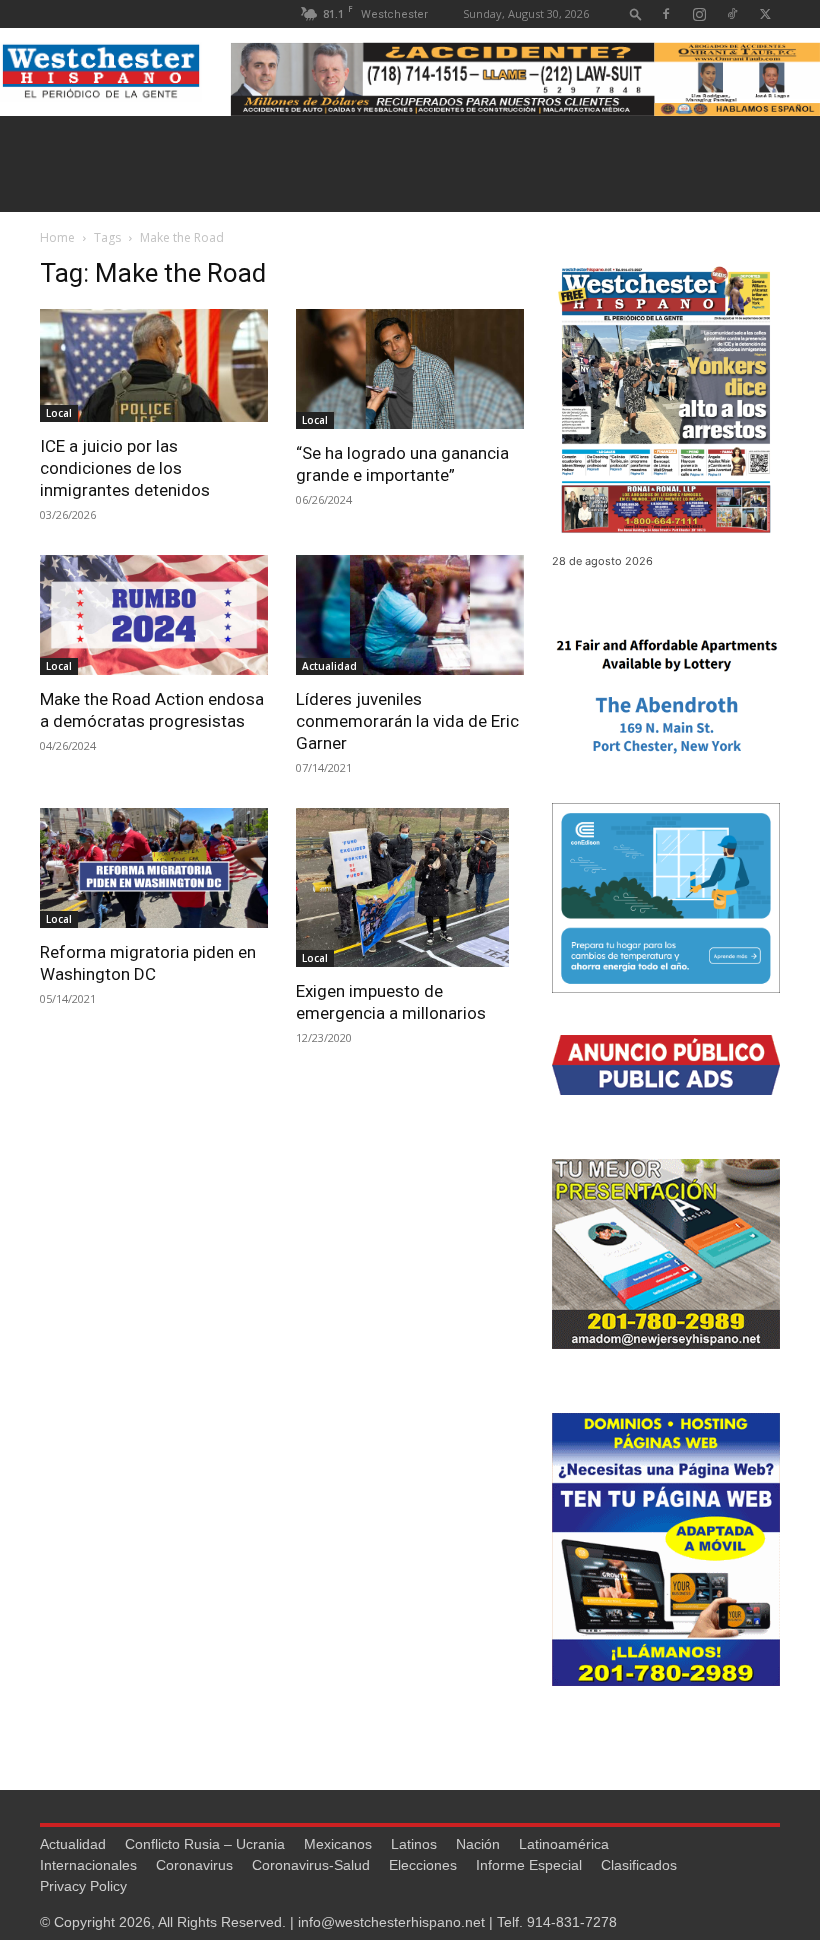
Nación (478, 1844)
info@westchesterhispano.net (391, 1922)
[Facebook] (666, 13)
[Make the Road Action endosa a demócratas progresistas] (154, 615)
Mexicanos (338, 1844)
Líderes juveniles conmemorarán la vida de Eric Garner (407, 721)
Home (57, 237)
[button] (636, 13)
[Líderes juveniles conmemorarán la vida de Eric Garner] (410, 615)
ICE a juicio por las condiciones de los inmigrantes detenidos (125, 468)
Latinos (414, 1844)
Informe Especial (529, 1865)
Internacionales (88, 1865)
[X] (765, 13)
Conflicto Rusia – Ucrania (205, 1844)
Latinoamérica (564, 1844)
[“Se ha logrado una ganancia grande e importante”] (410, 369)
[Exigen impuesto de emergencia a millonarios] (410, 888)
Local (59, 413)
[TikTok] (732, 13)
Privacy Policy (83, 1886)
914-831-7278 (572, 1922)
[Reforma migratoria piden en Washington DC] (154, 868)
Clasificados (639, 1865)
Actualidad (329, 666)
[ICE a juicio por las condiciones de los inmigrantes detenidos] (154, 365)
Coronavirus (194, 1865)
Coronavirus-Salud (311, 1865)
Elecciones (423, 1865)
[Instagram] (699, 13)
